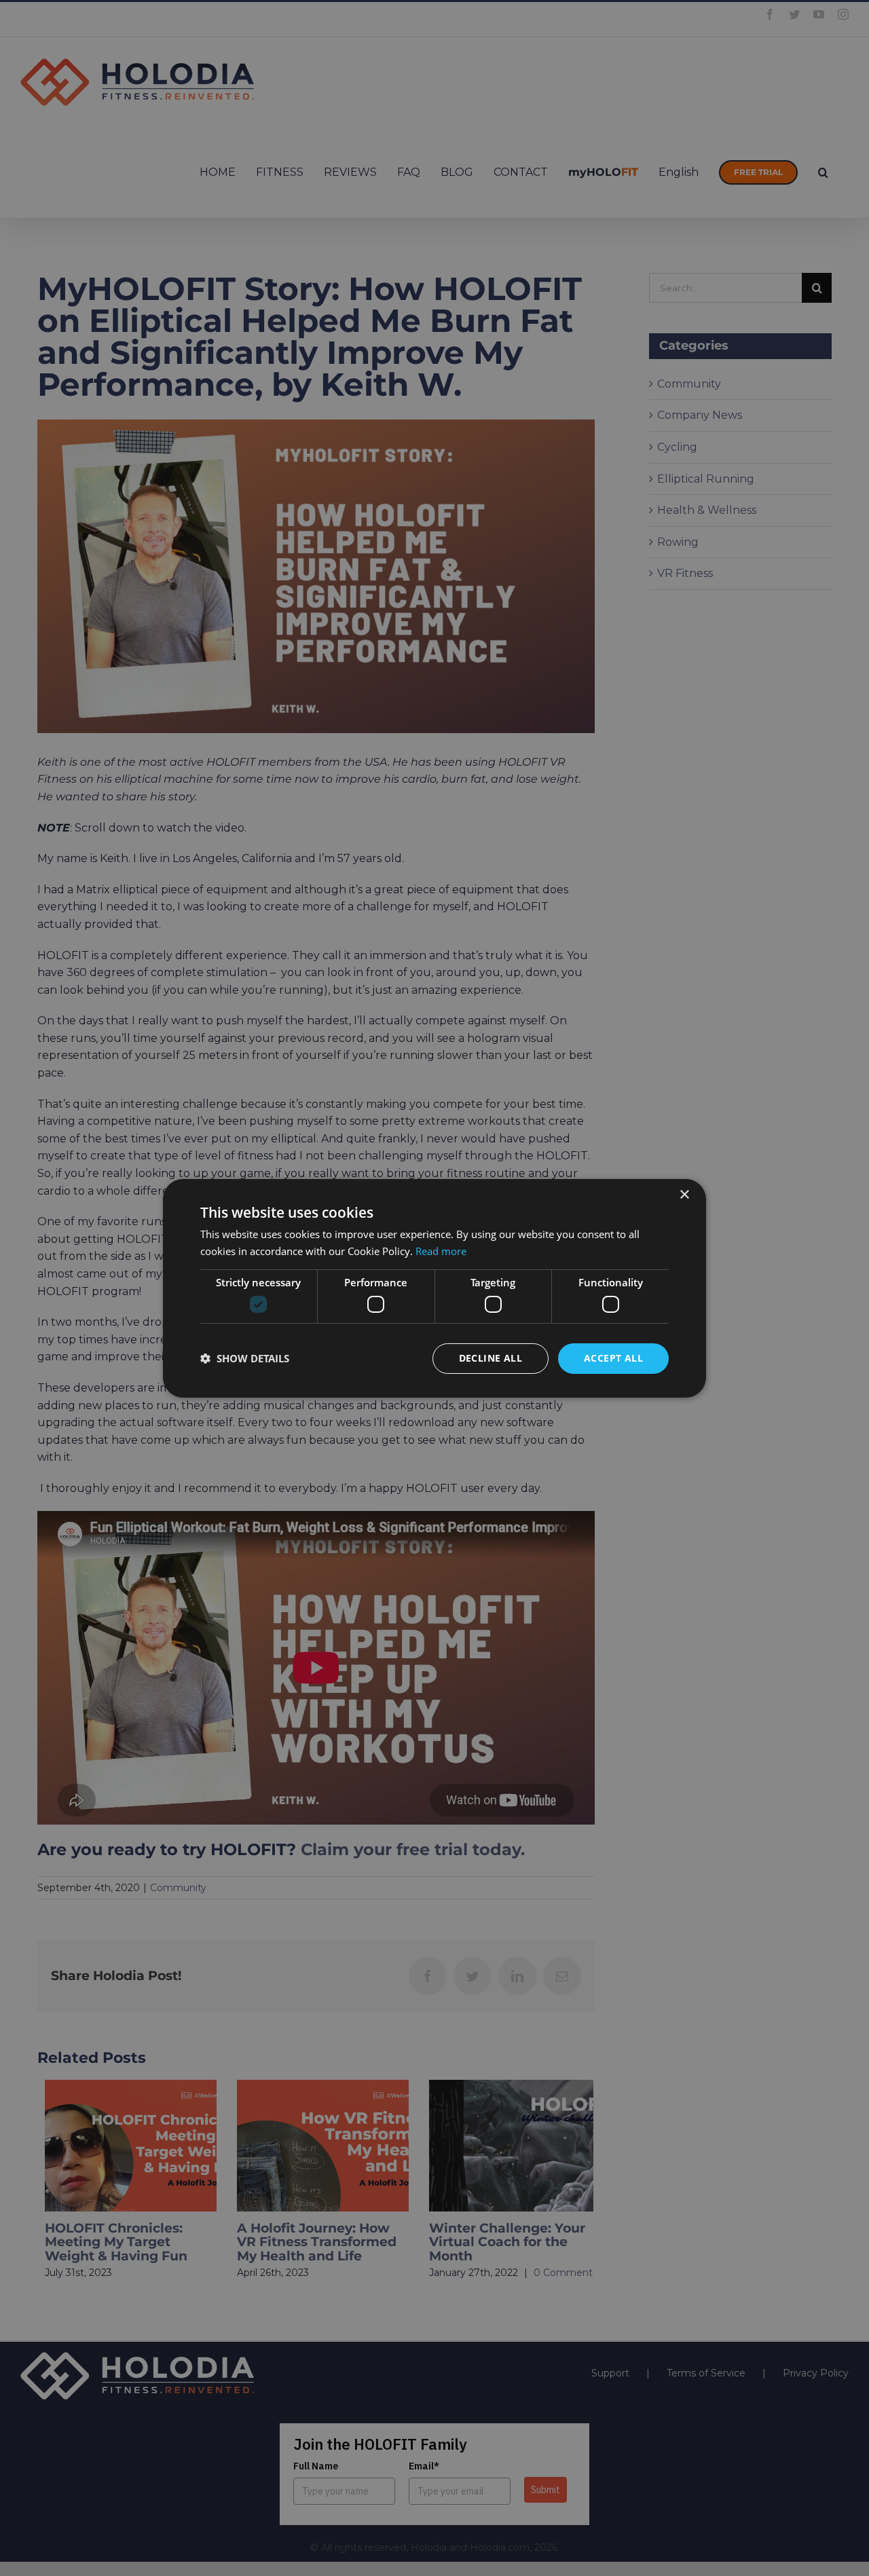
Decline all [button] (491, 1358)
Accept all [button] (613, 1358)
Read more (441, 1251)
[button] (245, 1358)
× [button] (684, 1194)
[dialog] (434, 1288)
